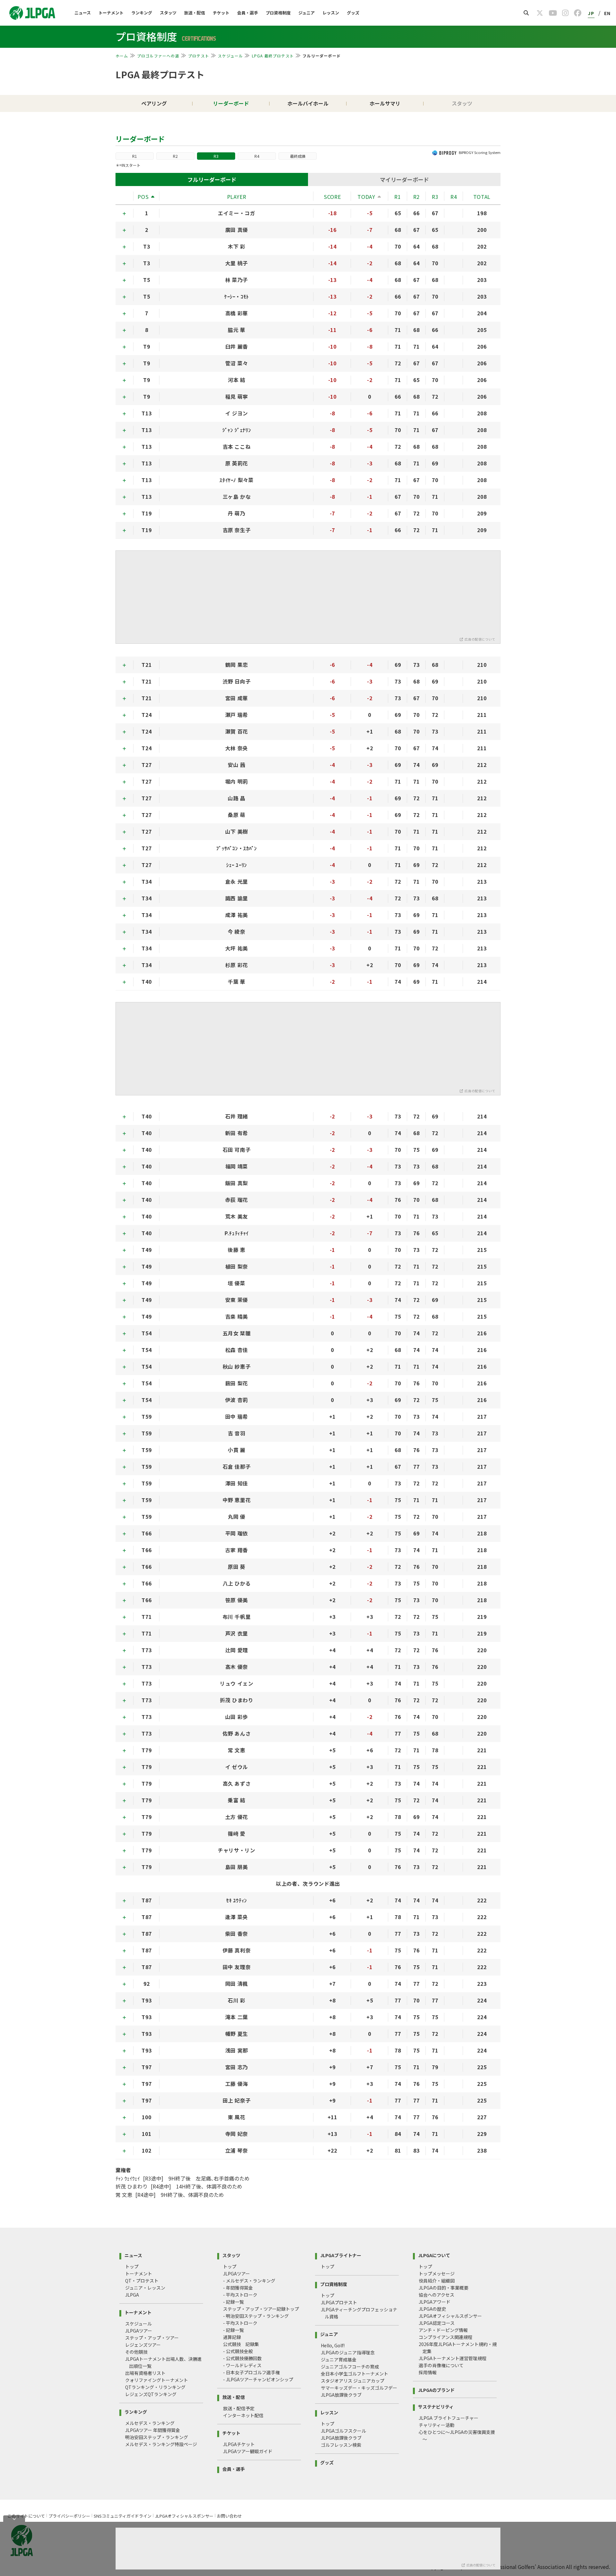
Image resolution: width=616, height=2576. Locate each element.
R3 (216, 156)
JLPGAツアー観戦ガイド (248, 2451)
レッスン (331, 13)
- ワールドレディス (242, 2365)
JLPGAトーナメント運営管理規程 (453, 2358)
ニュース (83, 13)
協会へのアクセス (436, 2295)
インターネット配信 (243, 2415)
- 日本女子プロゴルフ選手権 (251, 2372)
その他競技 (136, 2352)
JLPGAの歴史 (432, 2309)
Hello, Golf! (333, 2345)
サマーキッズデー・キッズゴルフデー (359, 2388)
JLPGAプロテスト (339, 2302)
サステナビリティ (436, 2406)
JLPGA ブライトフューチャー (449, 2418)
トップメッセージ (437, 2274)
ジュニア (307, 13)
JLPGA (132, 2295)
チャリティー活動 (436, 2425)
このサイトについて (26, 2516)
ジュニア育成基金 (339, 2359)
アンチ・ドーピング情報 (443, 2330)
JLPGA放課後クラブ (341, 2395)
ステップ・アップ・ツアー (152, 2338)
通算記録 (232, 2337)
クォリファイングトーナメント (157, 2380)
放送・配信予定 (239, 2408)
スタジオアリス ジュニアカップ (353, 2381)
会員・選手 (248, 13)
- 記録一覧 (233, 2302)
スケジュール (230, 56)
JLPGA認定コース (437, 2323)
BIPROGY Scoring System (480, 152)
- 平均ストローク (240, 2295)
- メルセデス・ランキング (249, 2281)
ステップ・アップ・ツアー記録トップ (261, 2309)
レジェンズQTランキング (151, 2394)
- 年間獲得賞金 (238, 2288)
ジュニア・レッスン (145, 2288)
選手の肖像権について (441, 2365)
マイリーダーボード (404, 179)
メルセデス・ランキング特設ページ (161, 2444)
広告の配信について (480, 639)
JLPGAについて (434, 2255)
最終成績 (298, 156)
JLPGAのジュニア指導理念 (348, 2352)
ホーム (122, 56)
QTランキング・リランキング (155, 2387)
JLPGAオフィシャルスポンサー (450, 2316)
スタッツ (168, 13)
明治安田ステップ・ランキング (157, 2437)
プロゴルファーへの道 (158, 56)
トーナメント (111, 13)
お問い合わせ (229, 2516)
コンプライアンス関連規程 (445, 2337)
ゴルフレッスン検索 (341, 2445)
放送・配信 (195, 13)
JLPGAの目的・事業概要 (444, 2288)
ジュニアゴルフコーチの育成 (350, 2367)
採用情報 (428, 2372)
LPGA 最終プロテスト (273, 56)
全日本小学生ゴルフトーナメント (355, 2374)
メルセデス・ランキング (150, 2423)
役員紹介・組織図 (437, 2281)
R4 (257, 156)
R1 (135, 156)
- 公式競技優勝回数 (242, 2358)
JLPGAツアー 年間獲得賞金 (153, 2430)
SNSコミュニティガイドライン (123, 2516)
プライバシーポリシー (69, 2516)
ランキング (142, 13)
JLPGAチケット (239, 2444)
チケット (221, 13)
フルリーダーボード (212, 179)
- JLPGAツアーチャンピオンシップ (258, 2379)
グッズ (353, 13)
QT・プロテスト (142, 2281)
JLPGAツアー (139, 2331)
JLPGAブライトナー (341, 2255)
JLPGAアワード (435, 2302)
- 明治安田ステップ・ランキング (256, 2316)
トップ (132, 2266)
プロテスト (199, 56)
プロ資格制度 (278, 13)
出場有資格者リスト (145, 2373)
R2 (175, 156)
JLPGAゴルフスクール (343, 2431)
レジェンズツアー (143, 2345)
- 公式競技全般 (238, 2351)
